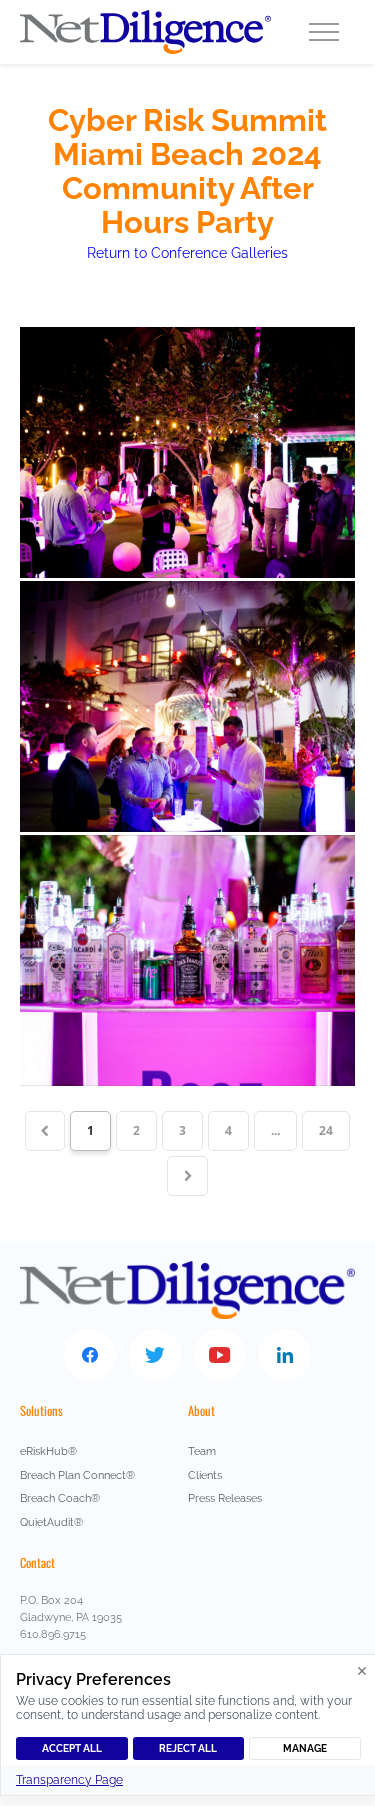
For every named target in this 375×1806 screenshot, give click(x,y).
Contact (37, 1562)
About (201, 1410)
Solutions (41, 1410)
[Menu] (324, 32)
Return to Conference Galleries (187, 253)
